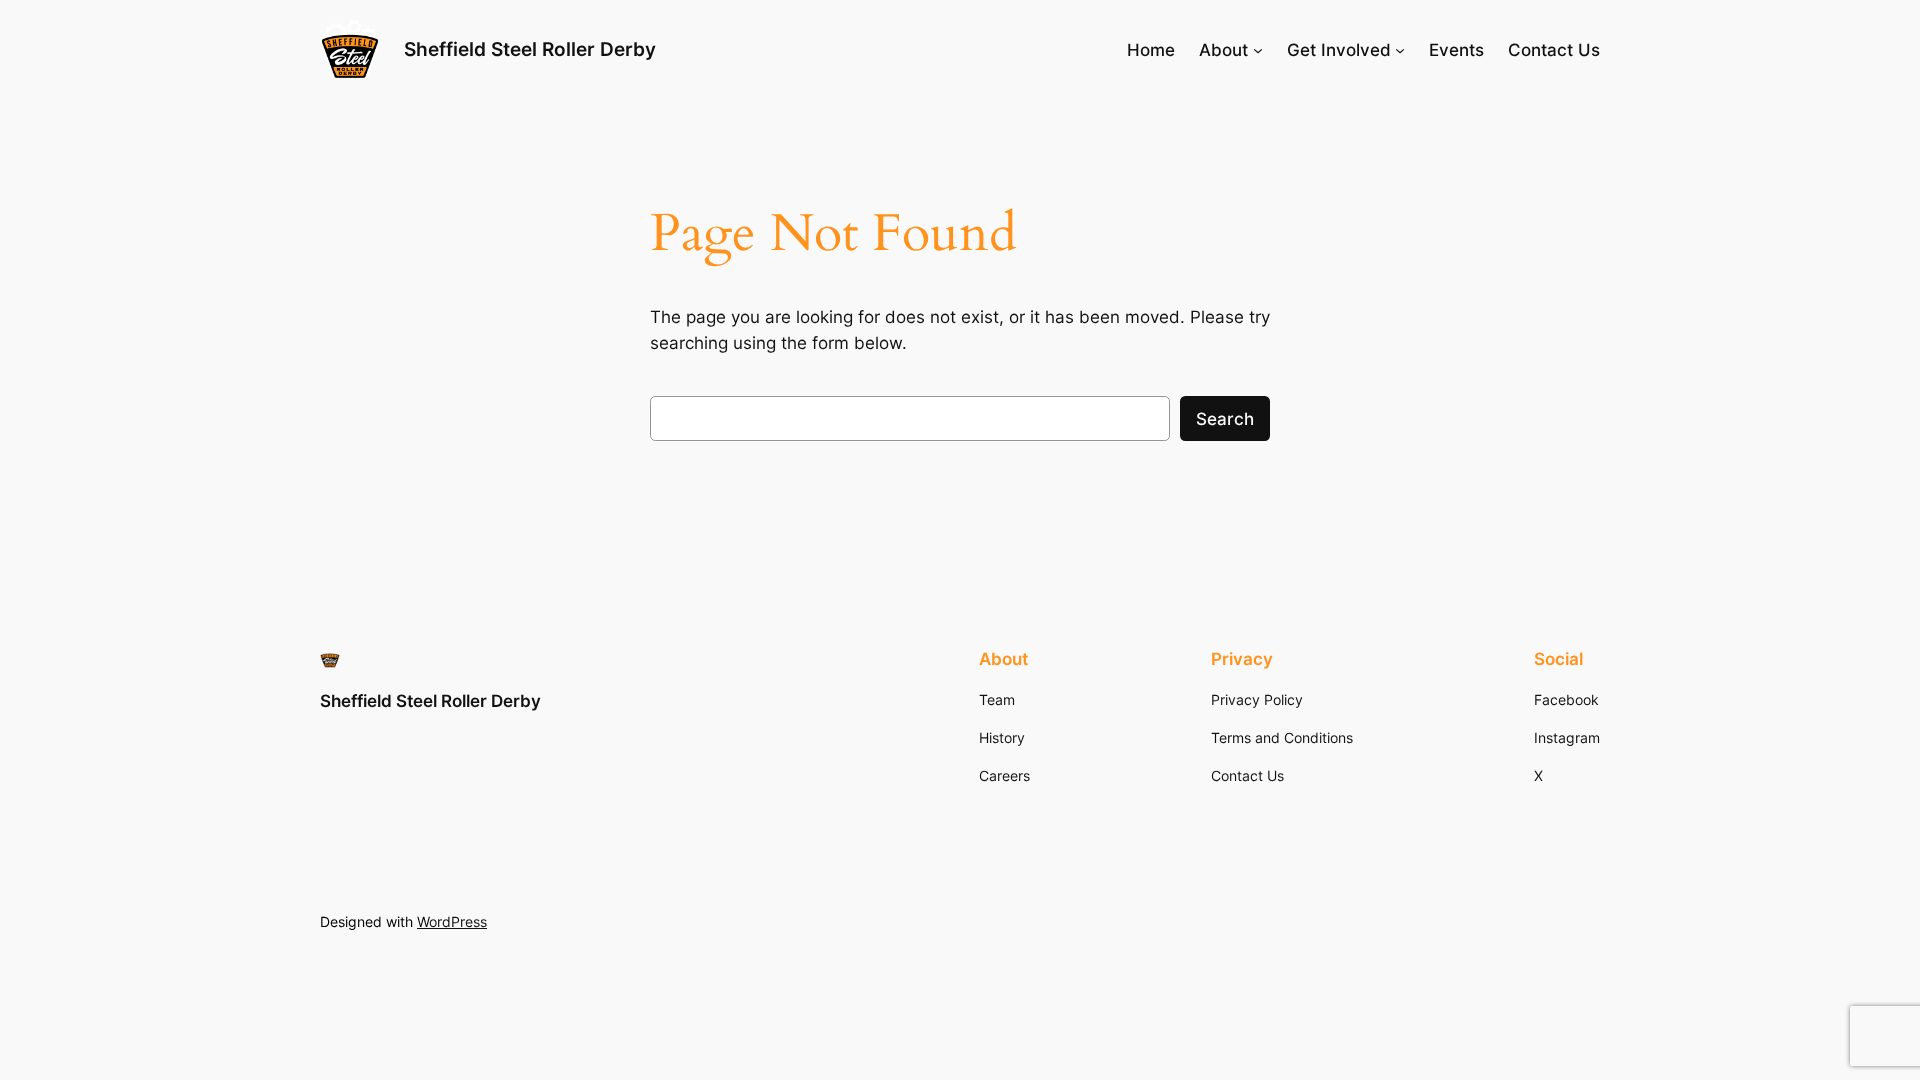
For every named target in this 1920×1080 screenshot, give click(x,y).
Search (1225, 419)
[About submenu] (1258, 50)
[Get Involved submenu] (1400, 50)
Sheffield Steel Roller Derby (530, 49)
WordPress (452, 921)
